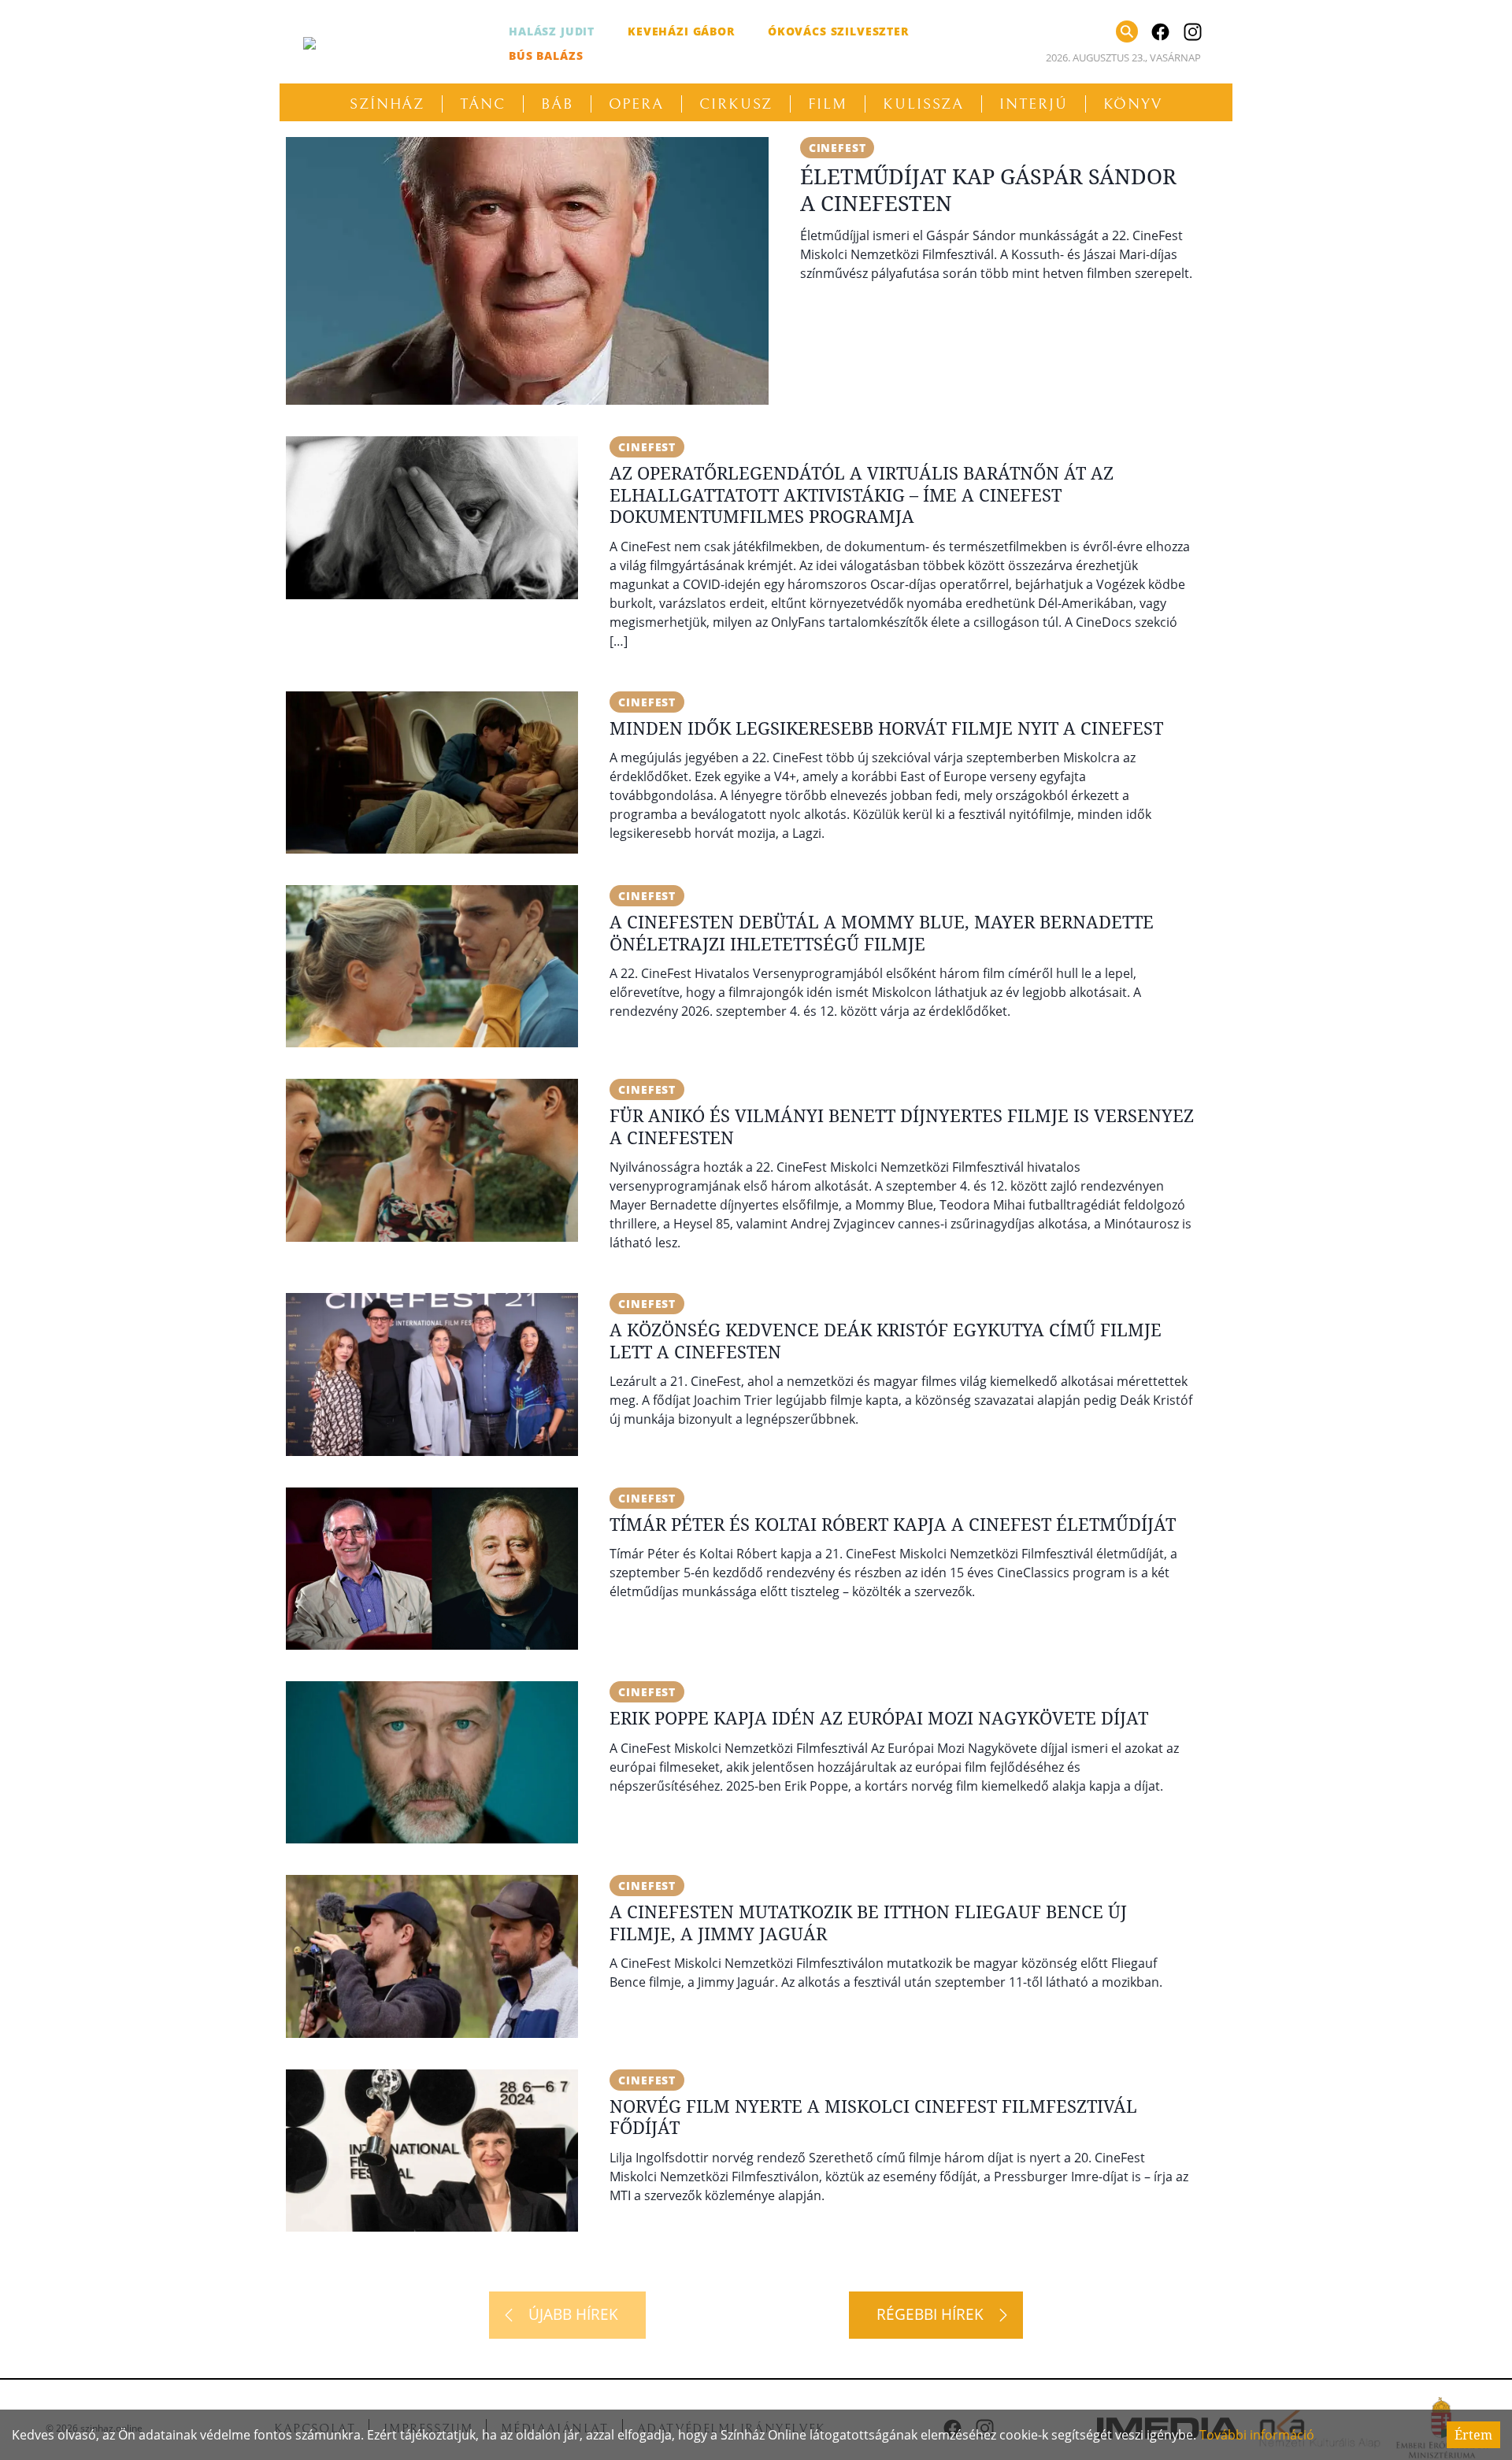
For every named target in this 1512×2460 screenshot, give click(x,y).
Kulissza (923, 104)
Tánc (483, 104)
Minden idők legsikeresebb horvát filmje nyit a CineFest (886, 728)
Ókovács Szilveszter (838, 31)
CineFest (838, 148)
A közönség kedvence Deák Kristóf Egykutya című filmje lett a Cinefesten (886, 1340)
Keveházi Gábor (681, 31)
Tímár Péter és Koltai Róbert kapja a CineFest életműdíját (893, 1524)
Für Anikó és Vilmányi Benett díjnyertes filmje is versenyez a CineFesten (902, 1126)
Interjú (1033, 104)
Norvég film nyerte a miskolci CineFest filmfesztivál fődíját (873, 2117)
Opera (637, 104)
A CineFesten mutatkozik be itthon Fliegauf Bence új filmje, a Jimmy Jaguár (868, 1922)
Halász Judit (552, 31)
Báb (557, 104)
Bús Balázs (546, 56)
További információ (1257, 2435)
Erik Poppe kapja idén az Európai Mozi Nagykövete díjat (879, 1717)
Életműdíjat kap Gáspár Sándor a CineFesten (988, 189)
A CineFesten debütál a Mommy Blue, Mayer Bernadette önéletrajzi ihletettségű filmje (882, 932)
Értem (1473, 2435)
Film (828, 104)
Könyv (1133, 104)
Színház (387, 104)
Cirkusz (736, 104)
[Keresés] (1127, 31)
